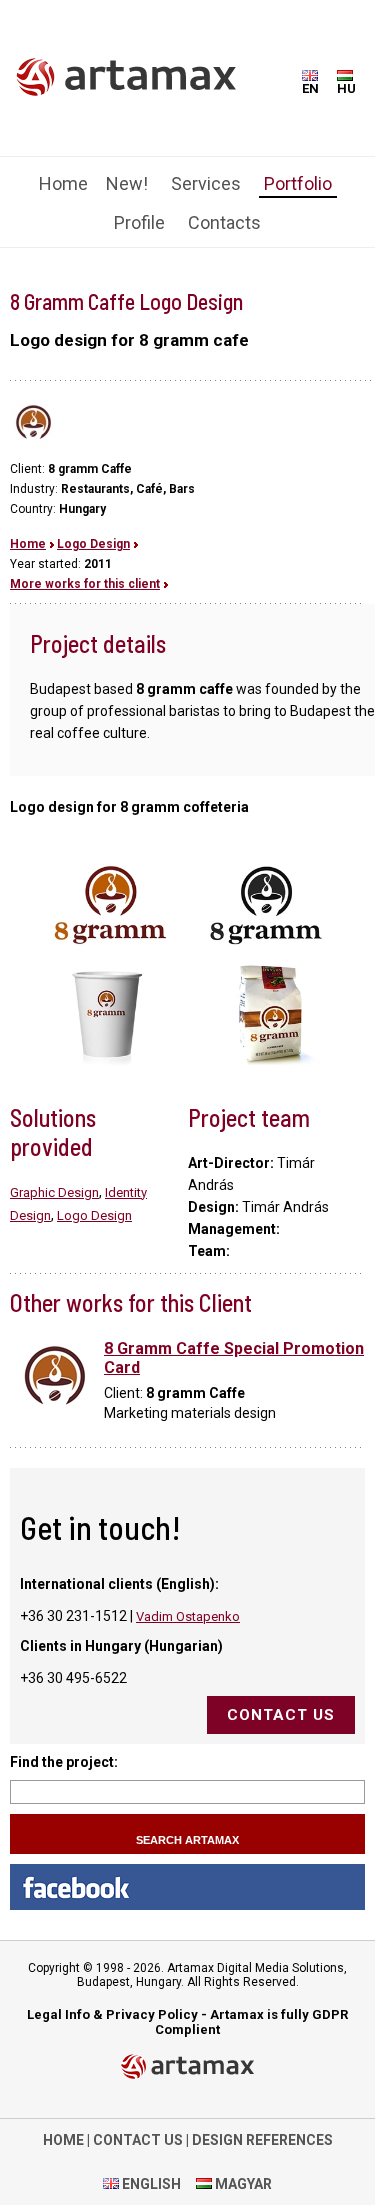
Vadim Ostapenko (188, 1616)
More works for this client (85, 584)
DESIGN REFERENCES (262, 2140)
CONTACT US (138, 2140)
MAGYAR (242, 2184)
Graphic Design (54, 1192)
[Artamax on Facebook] (187, 1887)
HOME (63, 2140)
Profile (139, 222)
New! (127, 183)
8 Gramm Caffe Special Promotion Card (234, 1358)
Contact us (281, 1715)
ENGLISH (150, 2184)
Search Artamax (187, 1840)
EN (310, 88)
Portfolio (298, 183)
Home (63, 183)
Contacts (224, 222)
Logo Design (93, 544)
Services (206, 183)
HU (346, 88)
